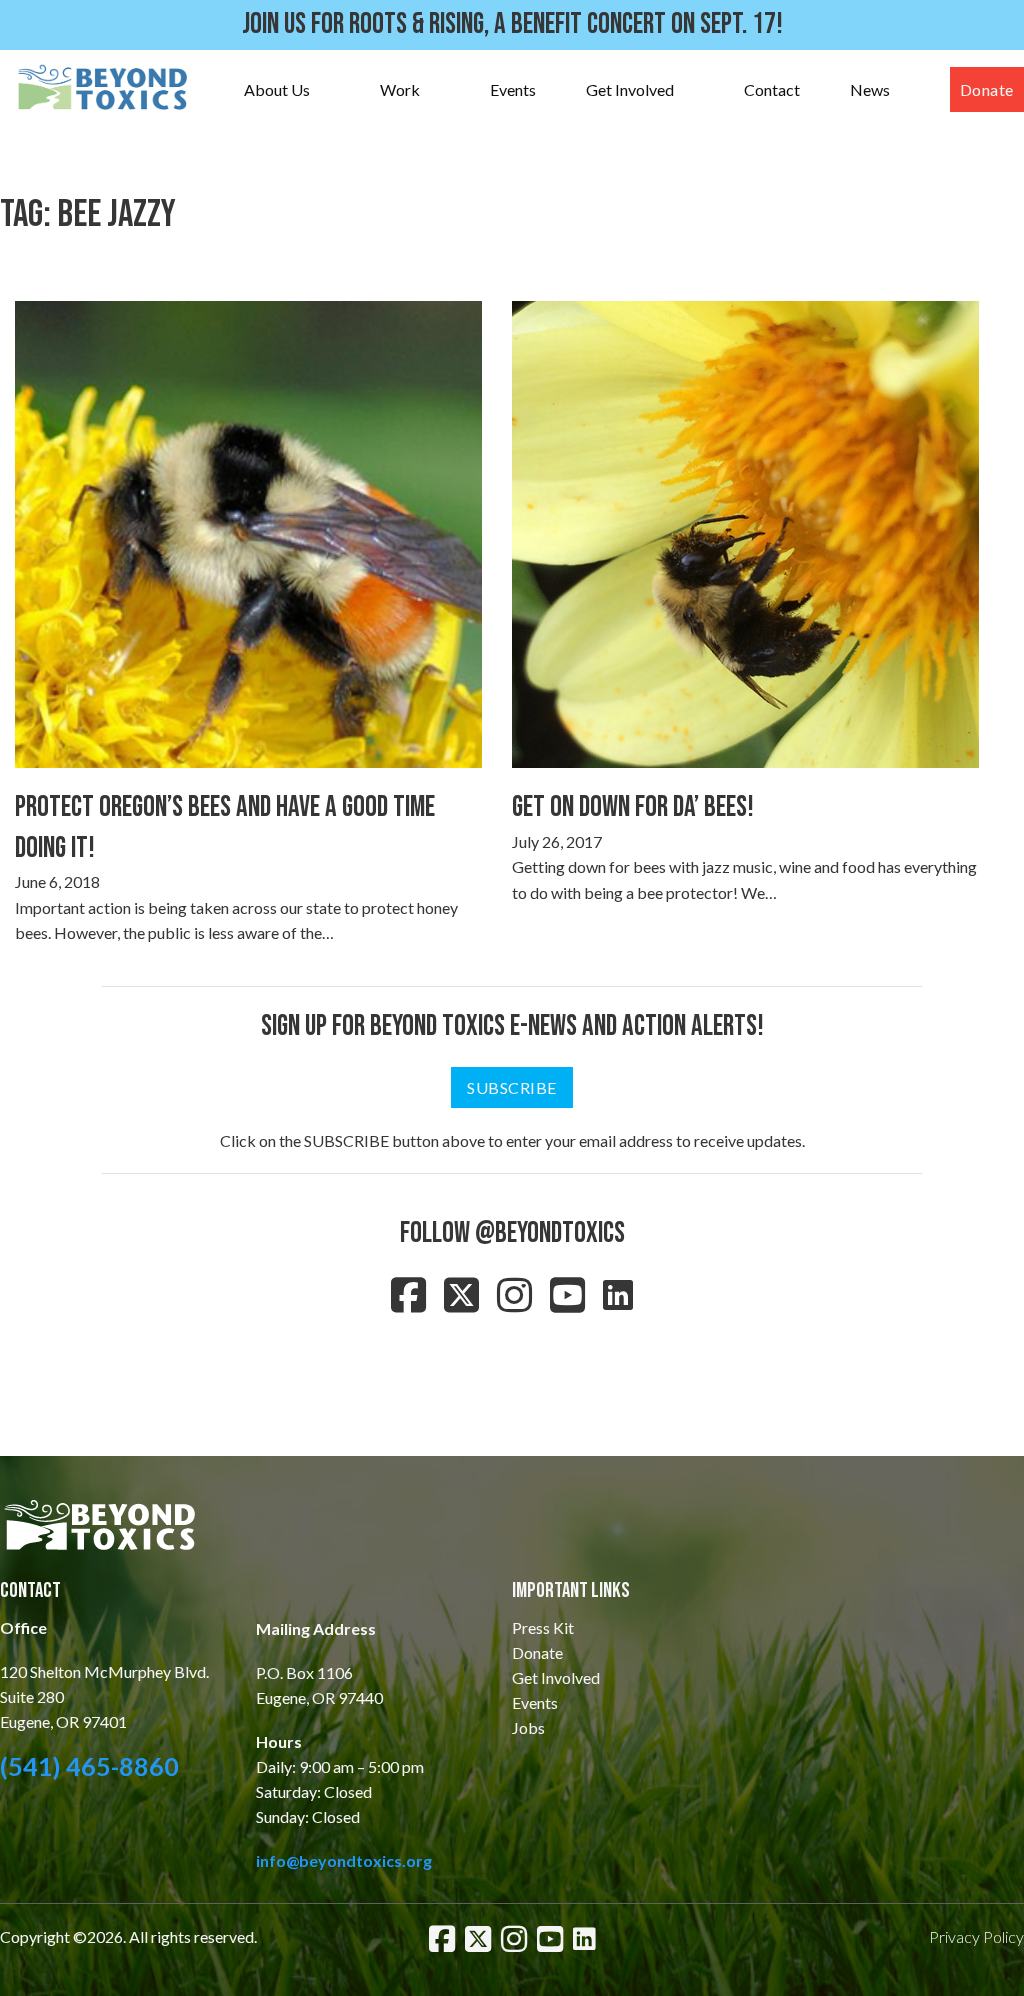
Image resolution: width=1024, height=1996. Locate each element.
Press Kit (543, 1627)
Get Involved (630, 89)
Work (400, 89)
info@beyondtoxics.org (344, 1860)
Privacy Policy (976, 1936)
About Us (277, 89)
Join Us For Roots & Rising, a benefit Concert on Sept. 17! (512, 24)
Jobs (528, 1727)
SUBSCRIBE (512, 1087)
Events (513, 89)
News (870, 89)
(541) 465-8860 (89, 1766)
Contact (772, 89)
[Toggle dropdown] (330, 89)
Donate (987, 89)
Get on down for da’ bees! (633, 807)
